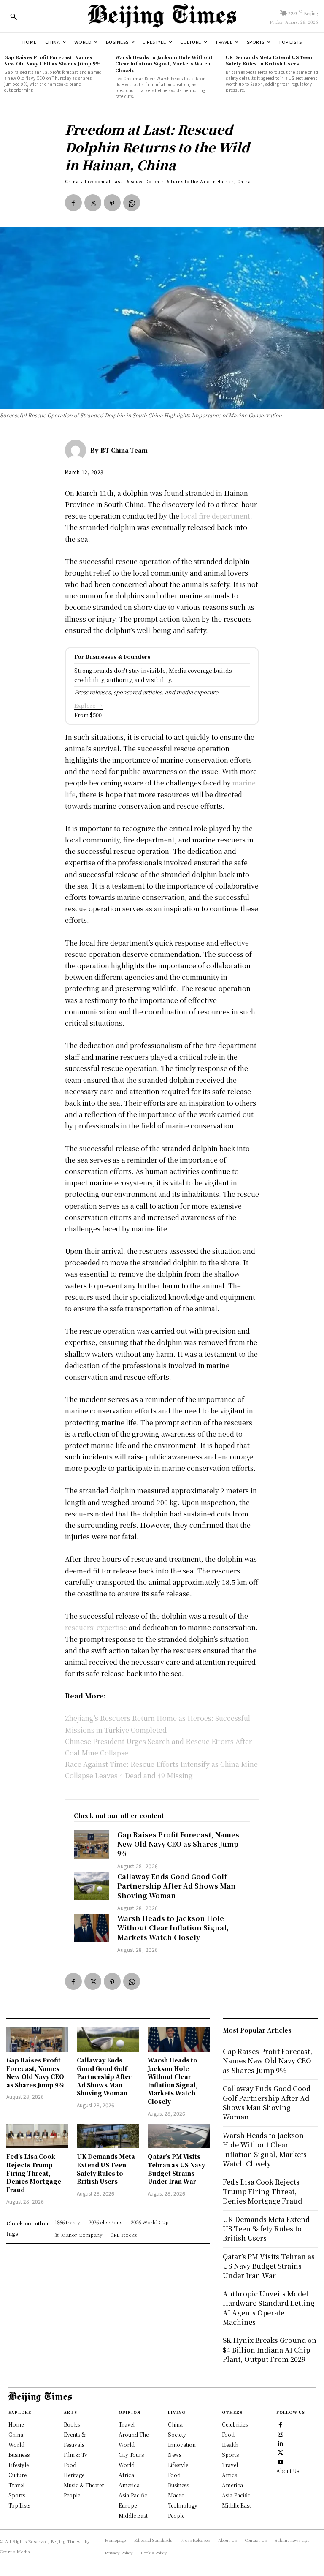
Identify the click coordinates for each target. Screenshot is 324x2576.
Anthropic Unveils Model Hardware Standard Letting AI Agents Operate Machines (269, 2308)
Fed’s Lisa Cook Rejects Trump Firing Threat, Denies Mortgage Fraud (34, 2173)
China (72, 181)
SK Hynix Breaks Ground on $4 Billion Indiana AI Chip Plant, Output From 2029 (270, 2350)
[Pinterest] (112, 203)
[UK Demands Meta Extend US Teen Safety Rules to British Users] (108, 2136)
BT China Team (124, 450)
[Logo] (162, 16)
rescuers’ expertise (96, 1627)
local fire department (216, 516)
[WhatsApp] (132, 203)
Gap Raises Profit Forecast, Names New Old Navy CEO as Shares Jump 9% (53, 60)
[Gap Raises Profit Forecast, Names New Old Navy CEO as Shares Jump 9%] (92, 1844)
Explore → (88, 705)
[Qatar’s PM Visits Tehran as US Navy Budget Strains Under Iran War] (179, 2136)
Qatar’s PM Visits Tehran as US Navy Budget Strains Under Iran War (176, 2169)
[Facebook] (73, 203)
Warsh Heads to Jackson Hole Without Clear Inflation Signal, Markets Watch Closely (164, 64)
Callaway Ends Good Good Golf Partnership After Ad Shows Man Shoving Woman (177, 1886)
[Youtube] (281, 2462)
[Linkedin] (281, 2443)
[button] (13, 16)
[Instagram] (281, 2434)
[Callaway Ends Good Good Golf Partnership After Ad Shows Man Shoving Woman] (92, 1886)
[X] (93, 203)
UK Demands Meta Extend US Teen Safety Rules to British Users (269, 60)
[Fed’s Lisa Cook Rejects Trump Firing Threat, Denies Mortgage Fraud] (37, 2136)
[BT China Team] (78, 450)
